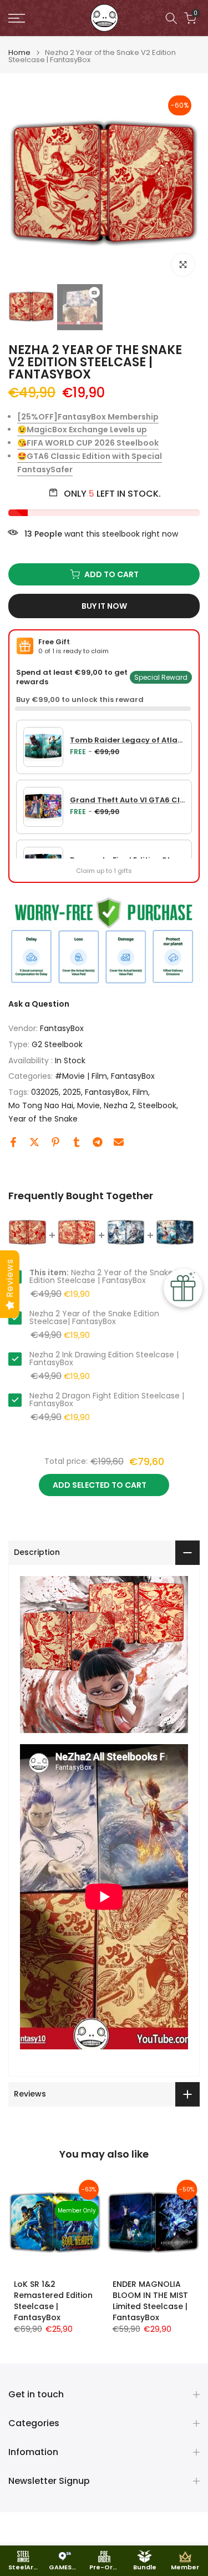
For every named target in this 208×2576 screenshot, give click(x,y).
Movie (88, 1105)
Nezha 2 (119, 1105)
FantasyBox (62, 1028)
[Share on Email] (119, 1142)
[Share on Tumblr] (77, 1142)
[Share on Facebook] (13, 1142)
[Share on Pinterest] (55, 1142)
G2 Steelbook (57, 1044)
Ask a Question (39, 1004)
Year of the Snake (43, 1119)
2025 (72, 1092)
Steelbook (157, 1105)
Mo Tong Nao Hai (41, 1105)
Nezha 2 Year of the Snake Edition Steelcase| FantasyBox (94, 1317)
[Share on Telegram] (98, 1142)
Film (140, 1092)
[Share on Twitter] (34, 1142)
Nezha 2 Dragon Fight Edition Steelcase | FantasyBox (107, 1400)
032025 (45, 1092)
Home (19, 52)
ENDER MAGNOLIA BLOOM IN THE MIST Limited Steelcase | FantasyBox (150, 2300)
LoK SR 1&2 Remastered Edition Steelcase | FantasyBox (53, 2300)
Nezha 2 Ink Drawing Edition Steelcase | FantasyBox (104, 1358)
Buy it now (104, 606)
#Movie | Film (81, 1076)
